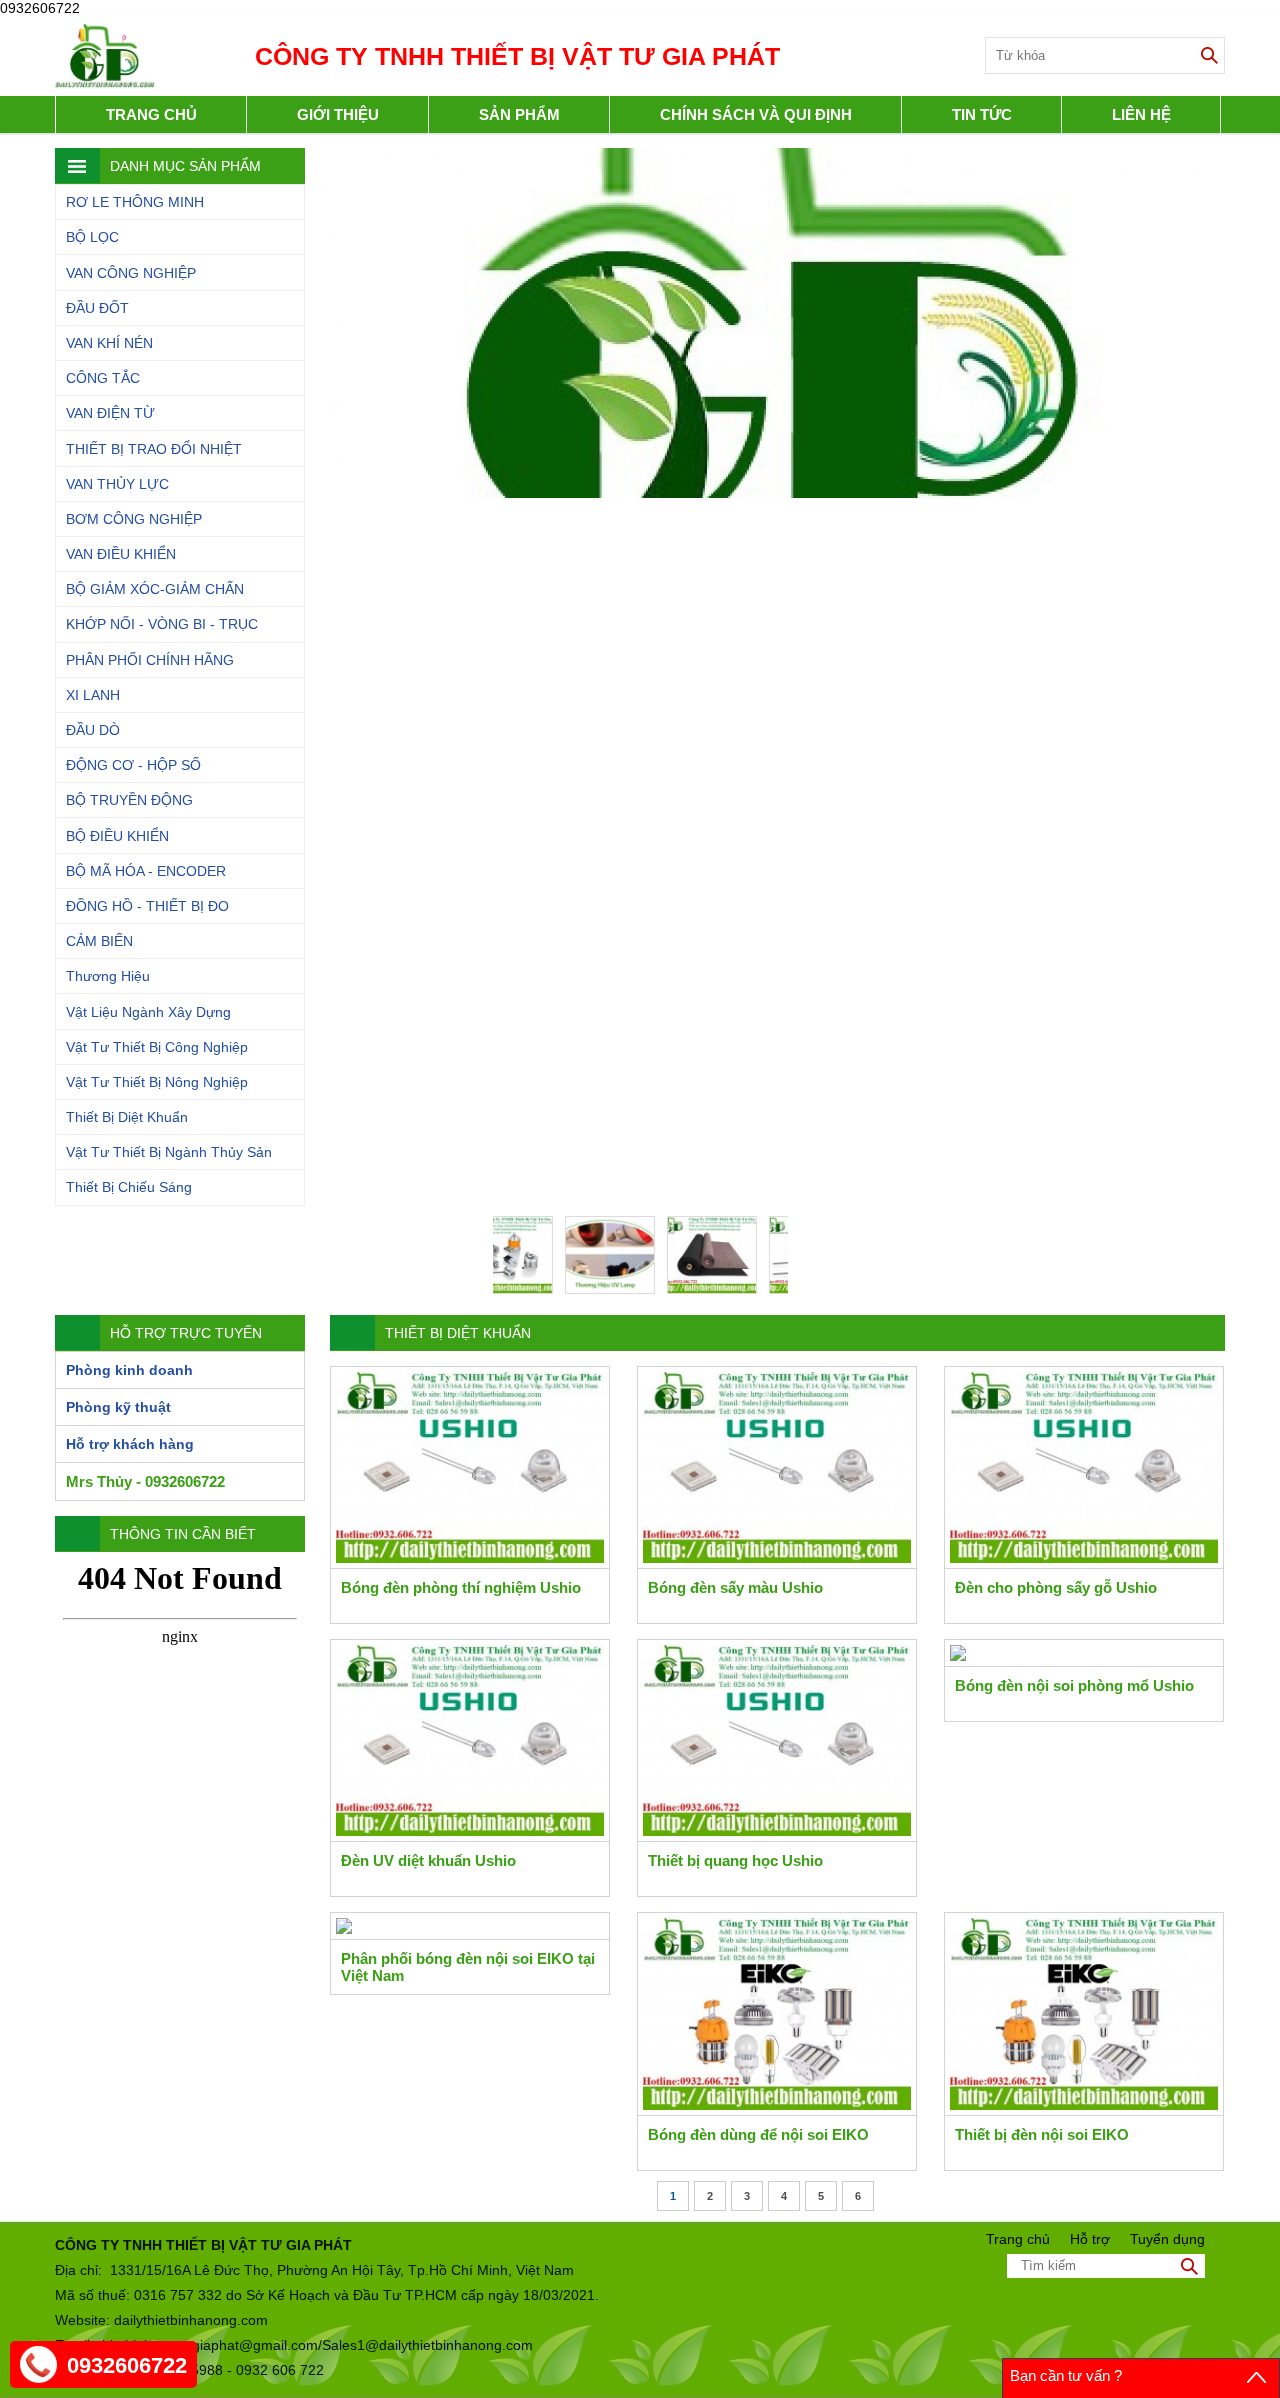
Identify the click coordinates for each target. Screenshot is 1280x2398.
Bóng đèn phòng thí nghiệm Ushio (461, 1587)
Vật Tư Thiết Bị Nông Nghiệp (157, 1082)
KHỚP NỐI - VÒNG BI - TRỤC (162, 624)
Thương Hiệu (108, 976)
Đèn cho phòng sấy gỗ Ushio (1056, 1587)
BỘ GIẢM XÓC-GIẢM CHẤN (155, 589)
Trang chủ (151, 114)
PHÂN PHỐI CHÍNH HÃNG (150, 660)
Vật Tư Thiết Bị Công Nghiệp (157, 1047)
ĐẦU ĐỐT (97, 308)
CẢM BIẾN (99, 941)
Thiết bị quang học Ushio (735, 1860)
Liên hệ (1141, 114)
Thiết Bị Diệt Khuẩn (127, 1117)
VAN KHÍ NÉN (109, 343)
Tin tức (982, 114)
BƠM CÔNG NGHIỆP (134, 519)
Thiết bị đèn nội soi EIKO (1042, 2134)
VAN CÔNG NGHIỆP (131, 273)
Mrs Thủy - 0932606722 (145, 1481)
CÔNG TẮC (103, 378)
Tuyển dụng (1167, 2239)
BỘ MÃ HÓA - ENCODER (146, 871)
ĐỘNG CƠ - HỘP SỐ (133, 765)
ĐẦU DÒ (93, 730)
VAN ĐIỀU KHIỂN (121, 554)
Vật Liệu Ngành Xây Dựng (148, 1012)
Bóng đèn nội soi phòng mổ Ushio (1074, 1685)
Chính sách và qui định (756, 114)
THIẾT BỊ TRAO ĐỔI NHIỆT (154, 449)
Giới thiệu (338, 114)
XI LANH (93, 695)
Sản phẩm (519, 114)
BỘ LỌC (92, 237)
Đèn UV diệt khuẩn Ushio (428, 1860)
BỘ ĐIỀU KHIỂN (117, 836)
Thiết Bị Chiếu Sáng (129, 1187)
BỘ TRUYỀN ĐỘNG (129, 800)
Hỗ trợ (1090, 2239)
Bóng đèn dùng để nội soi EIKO (758, 2134)
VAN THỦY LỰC (117, 484)
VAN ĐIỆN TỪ (110, 413)
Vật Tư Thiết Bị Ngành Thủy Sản (169, 1152)
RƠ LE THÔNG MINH (135, 202)
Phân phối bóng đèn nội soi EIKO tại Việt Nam (468, 1967)
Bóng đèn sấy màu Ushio (735, 1587)
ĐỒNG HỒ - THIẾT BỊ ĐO (147, 906)
